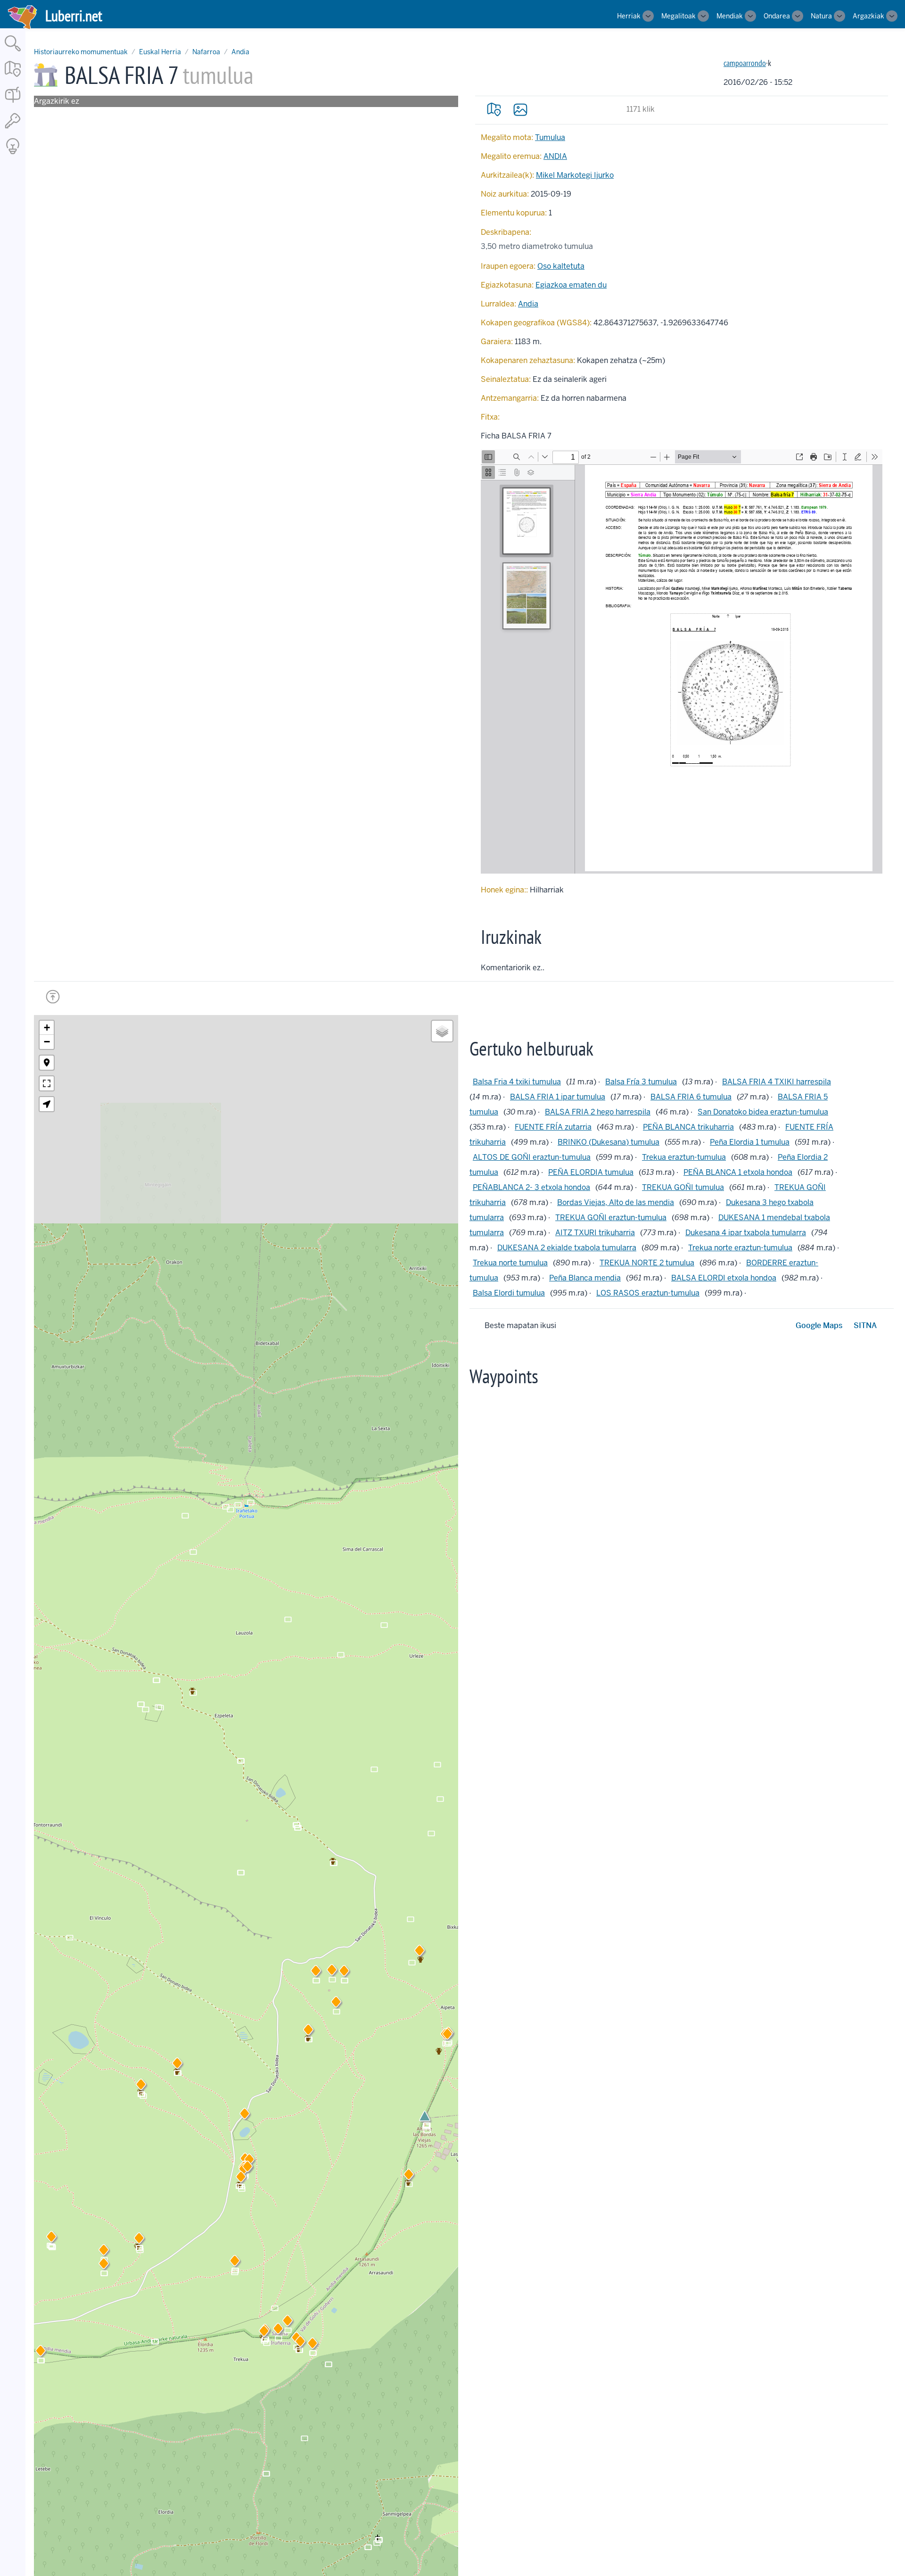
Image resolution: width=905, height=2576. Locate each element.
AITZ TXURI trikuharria (595, 1233)
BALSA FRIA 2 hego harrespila (598, 1112)
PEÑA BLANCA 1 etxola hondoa (738, 1172)
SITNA (865, 1325)
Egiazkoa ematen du (571, 285)
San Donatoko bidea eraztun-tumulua (763, 1112)
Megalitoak (679, 16)
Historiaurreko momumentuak (81, 52)
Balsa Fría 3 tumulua (641, 1082)
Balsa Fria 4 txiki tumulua (517, 1082)
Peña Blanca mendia (585, 1278)
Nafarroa (206, 52)
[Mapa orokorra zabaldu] (13, 78)
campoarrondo (745, 63)
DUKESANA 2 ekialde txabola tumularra (567, 1248)
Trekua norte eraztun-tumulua (740, 1248)
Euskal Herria (160, 52)
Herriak (629, 16)
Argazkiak (868, 16)
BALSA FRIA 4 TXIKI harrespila (777, 1082)
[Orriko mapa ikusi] (494, 109)
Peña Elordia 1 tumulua (750, 1142)
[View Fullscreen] (47, 1083)
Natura (821, 16)
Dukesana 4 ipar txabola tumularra (746, 1233)
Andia (240, 52)
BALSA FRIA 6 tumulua (691, 1097)
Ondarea (777, 16)
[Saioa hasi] (13, 129)
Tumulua (550, 137)
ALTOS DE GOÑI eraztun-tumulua (532, 1157)
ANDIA (555, 156)
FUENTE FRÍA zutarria (553, 1127)
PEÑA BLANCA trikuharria (688, 1127)
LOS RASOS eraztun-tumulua (648, 1293)
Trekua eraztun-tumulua (684, 1157)
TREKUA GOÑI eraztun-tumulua (611, 1218)
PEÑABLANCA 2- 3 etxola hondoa (531, 1187)
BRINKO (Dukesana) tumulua (609, 1142)
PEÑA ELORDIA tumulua (591, 1172)
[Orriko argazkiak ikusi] (520, 109)
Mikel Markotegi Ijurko (575, 175)
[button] (241, 2179)
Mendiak (730, 16)
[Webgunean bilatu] (13, 52)
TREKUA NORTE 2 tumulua (647, 1263)
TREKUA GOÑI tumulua (683, 1187)
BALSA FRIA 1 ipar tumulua (558, 1097)
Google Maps (819, 1325)
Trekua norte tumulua (510, 1263)
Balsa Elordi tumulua (509, 1293)
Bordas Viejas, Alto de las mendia (616, 1202)
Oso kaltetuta (561, 266)
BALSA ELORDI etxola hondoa (724, 1278)
